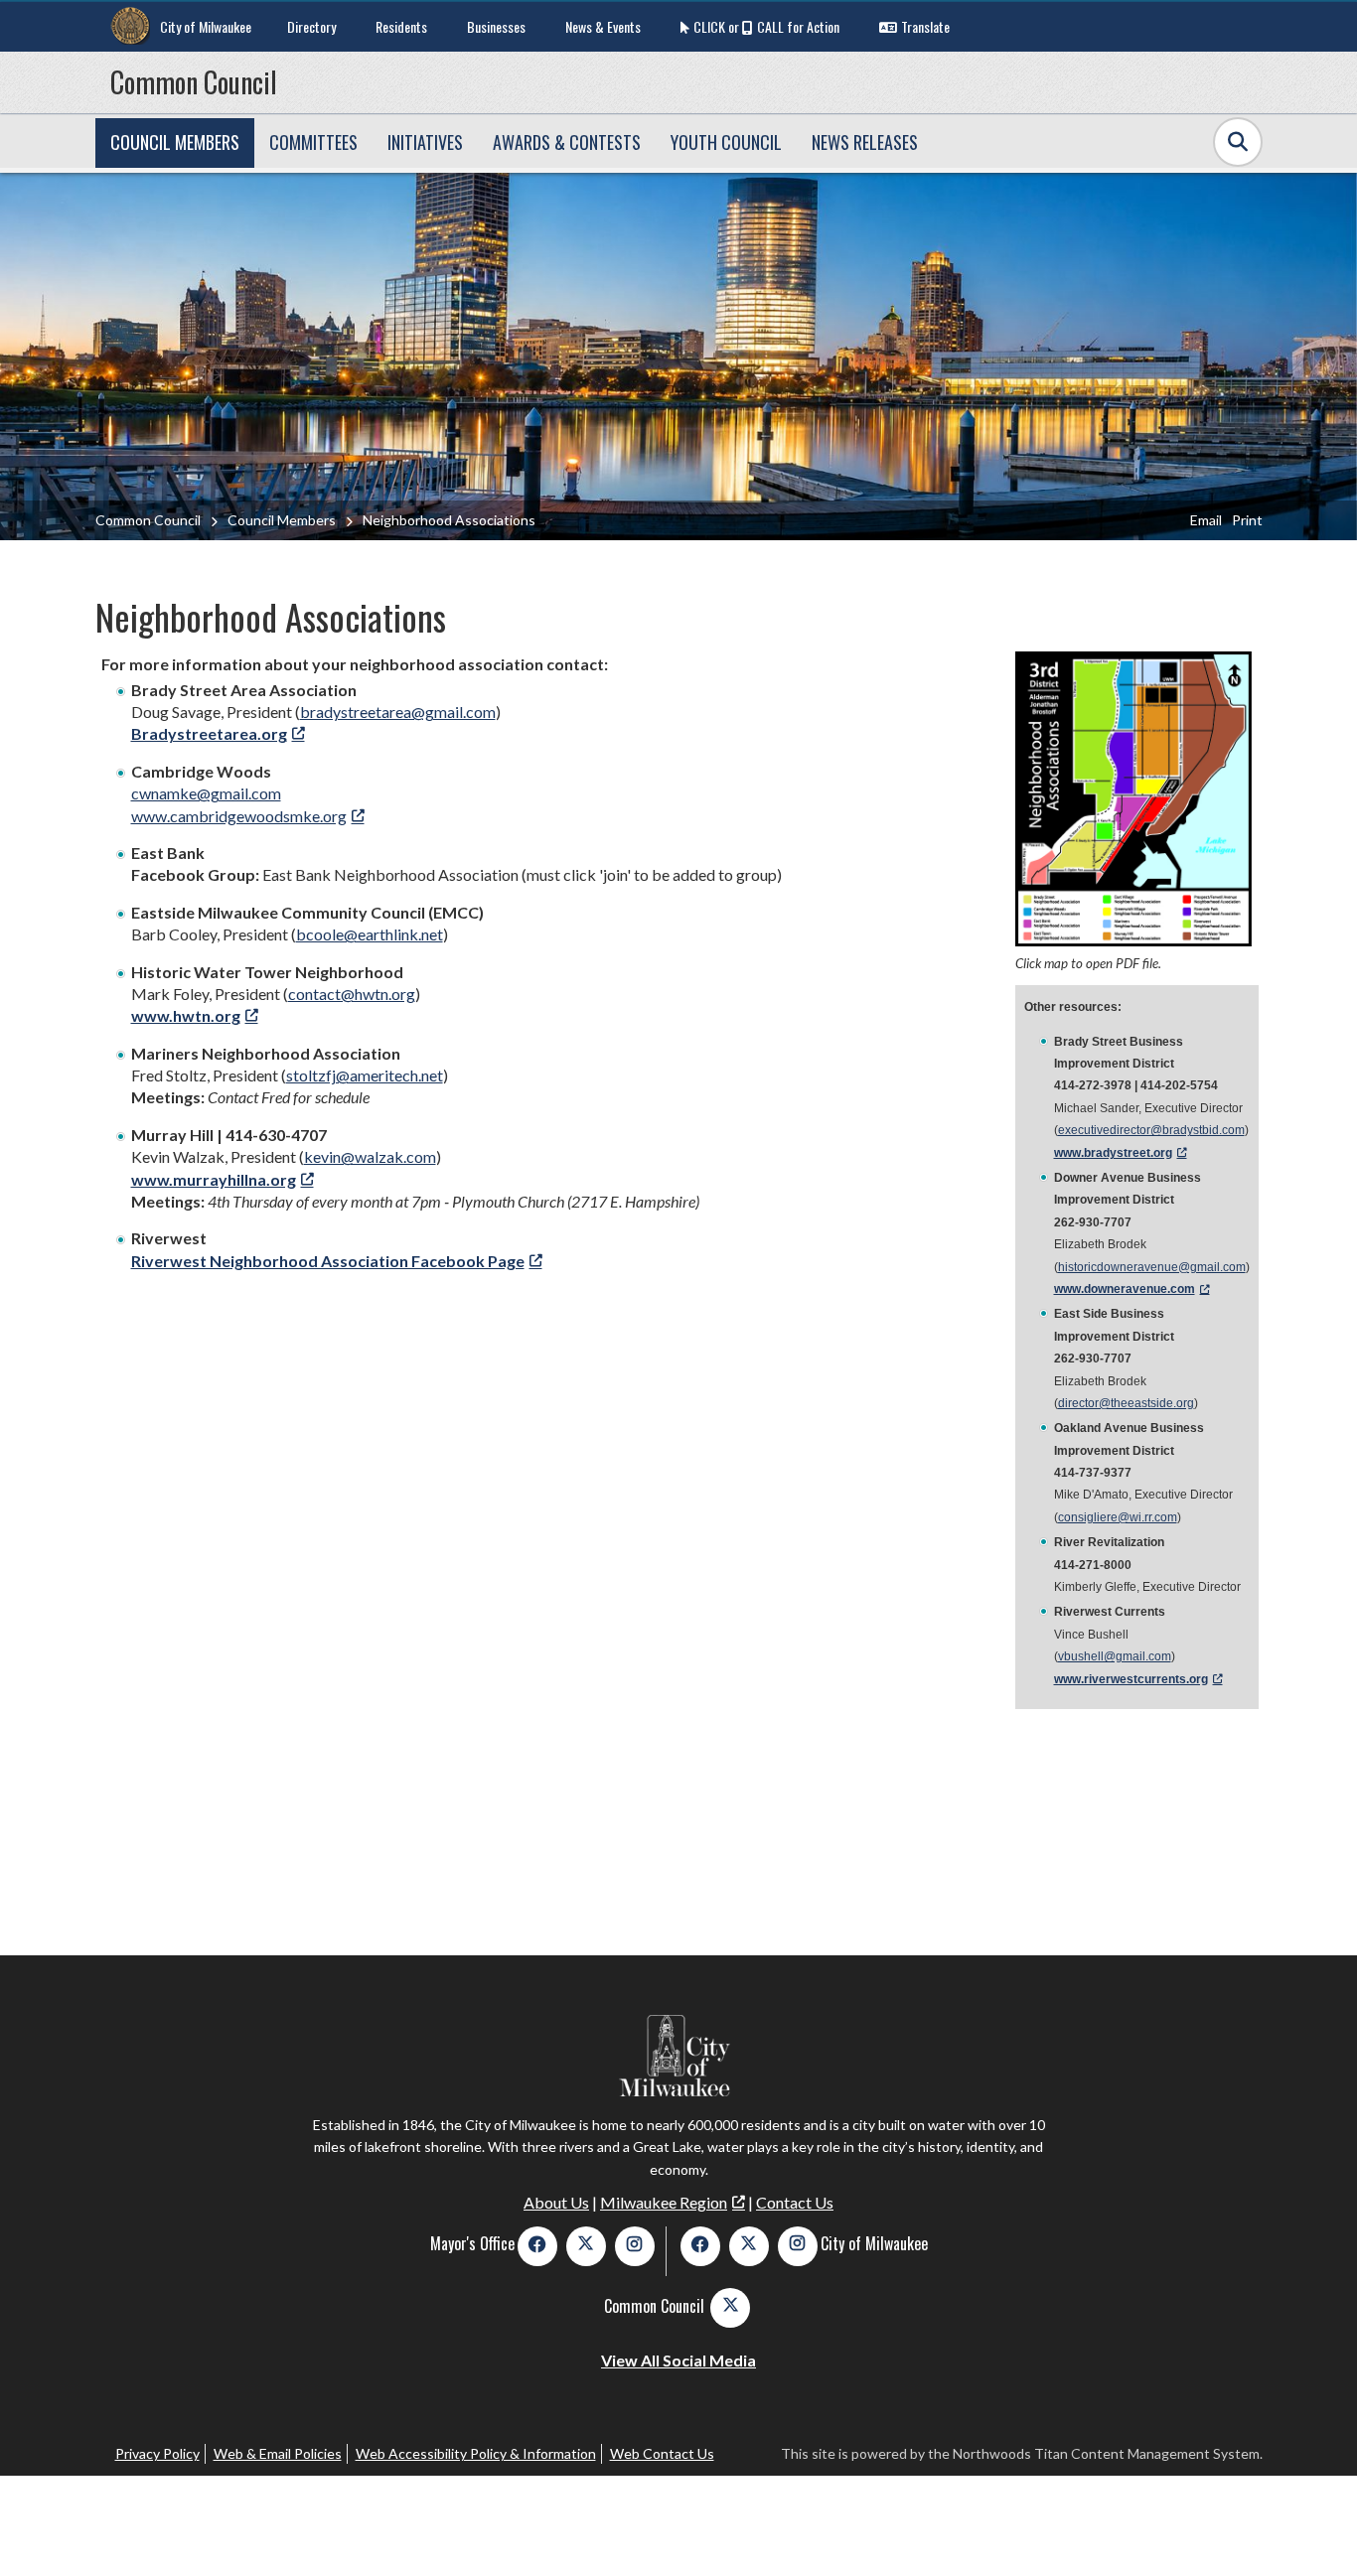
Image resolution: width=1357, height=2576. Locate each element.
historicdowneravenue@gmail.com (1152, 1267)
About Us (556, 2202)
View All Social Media (678, 2360)
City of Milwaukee (206, 26)
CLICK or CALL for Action (766, 26)
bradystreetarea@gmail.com (398, 712)
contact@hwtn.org (352, 994)
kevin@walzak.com (370, 1156)
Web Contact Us (662, 2453)
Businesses (496, 26)
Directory (311, 26)
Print (1247, 520)
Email (1206, 520)
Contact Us (795, 2202)
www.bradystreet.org (1113, 1153)
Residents (401, 26)
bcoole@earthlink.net (370, 934)
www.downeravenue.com (1125, 1289)
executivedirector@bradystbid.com (1151, 1130)
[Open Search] (1238, 142)
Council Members (282, 520)
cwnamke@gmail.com (206, 793)
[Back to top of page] (1315, 2529)
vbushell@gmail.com (1115, 1656)
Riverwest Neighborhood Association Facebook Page (328, 1261)
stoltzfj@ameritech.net (365, 1075)
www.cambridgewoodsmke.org (239, 816)
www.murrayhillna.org (214, 1179)
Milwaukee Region (664, 2202)
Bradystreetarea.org (209, 733)
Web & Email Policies (278, 2453)
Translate (925, 26)
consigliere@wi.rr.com (1118, 1517)
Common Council (194, 82)
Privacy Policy (157, 2453)
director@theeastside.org (1126, 1403)
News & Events (603, 26)
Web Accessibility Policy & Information (476, 2453)
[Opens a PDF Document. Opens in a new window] (1133, 940)
